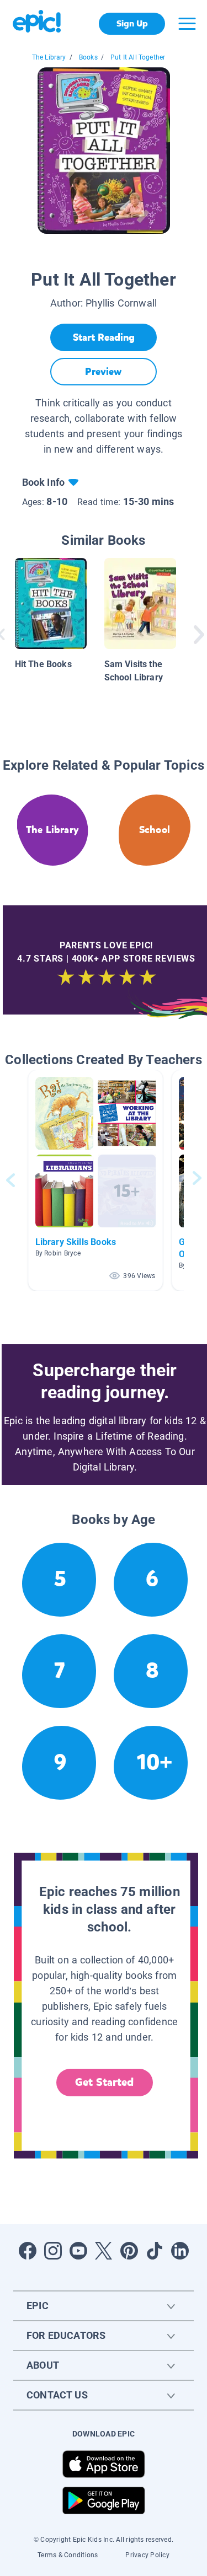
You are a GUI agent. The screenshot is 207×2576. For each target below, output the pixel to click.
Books (88, 57)
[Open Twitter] (104, 2251)
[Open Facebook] (28, 2251)
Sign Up (132, 23)
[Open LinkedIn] (180, 2251)
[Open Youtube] (78, 2251)
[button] (95, 1180)
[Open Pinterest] (129, 2251)
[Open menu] (187, 24)
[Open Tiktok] (155, 2251)
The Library (49, 57)
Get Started (104, 2082)
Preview (103, 372)
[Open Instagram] (53, 2251)
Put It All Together (138, 57)
